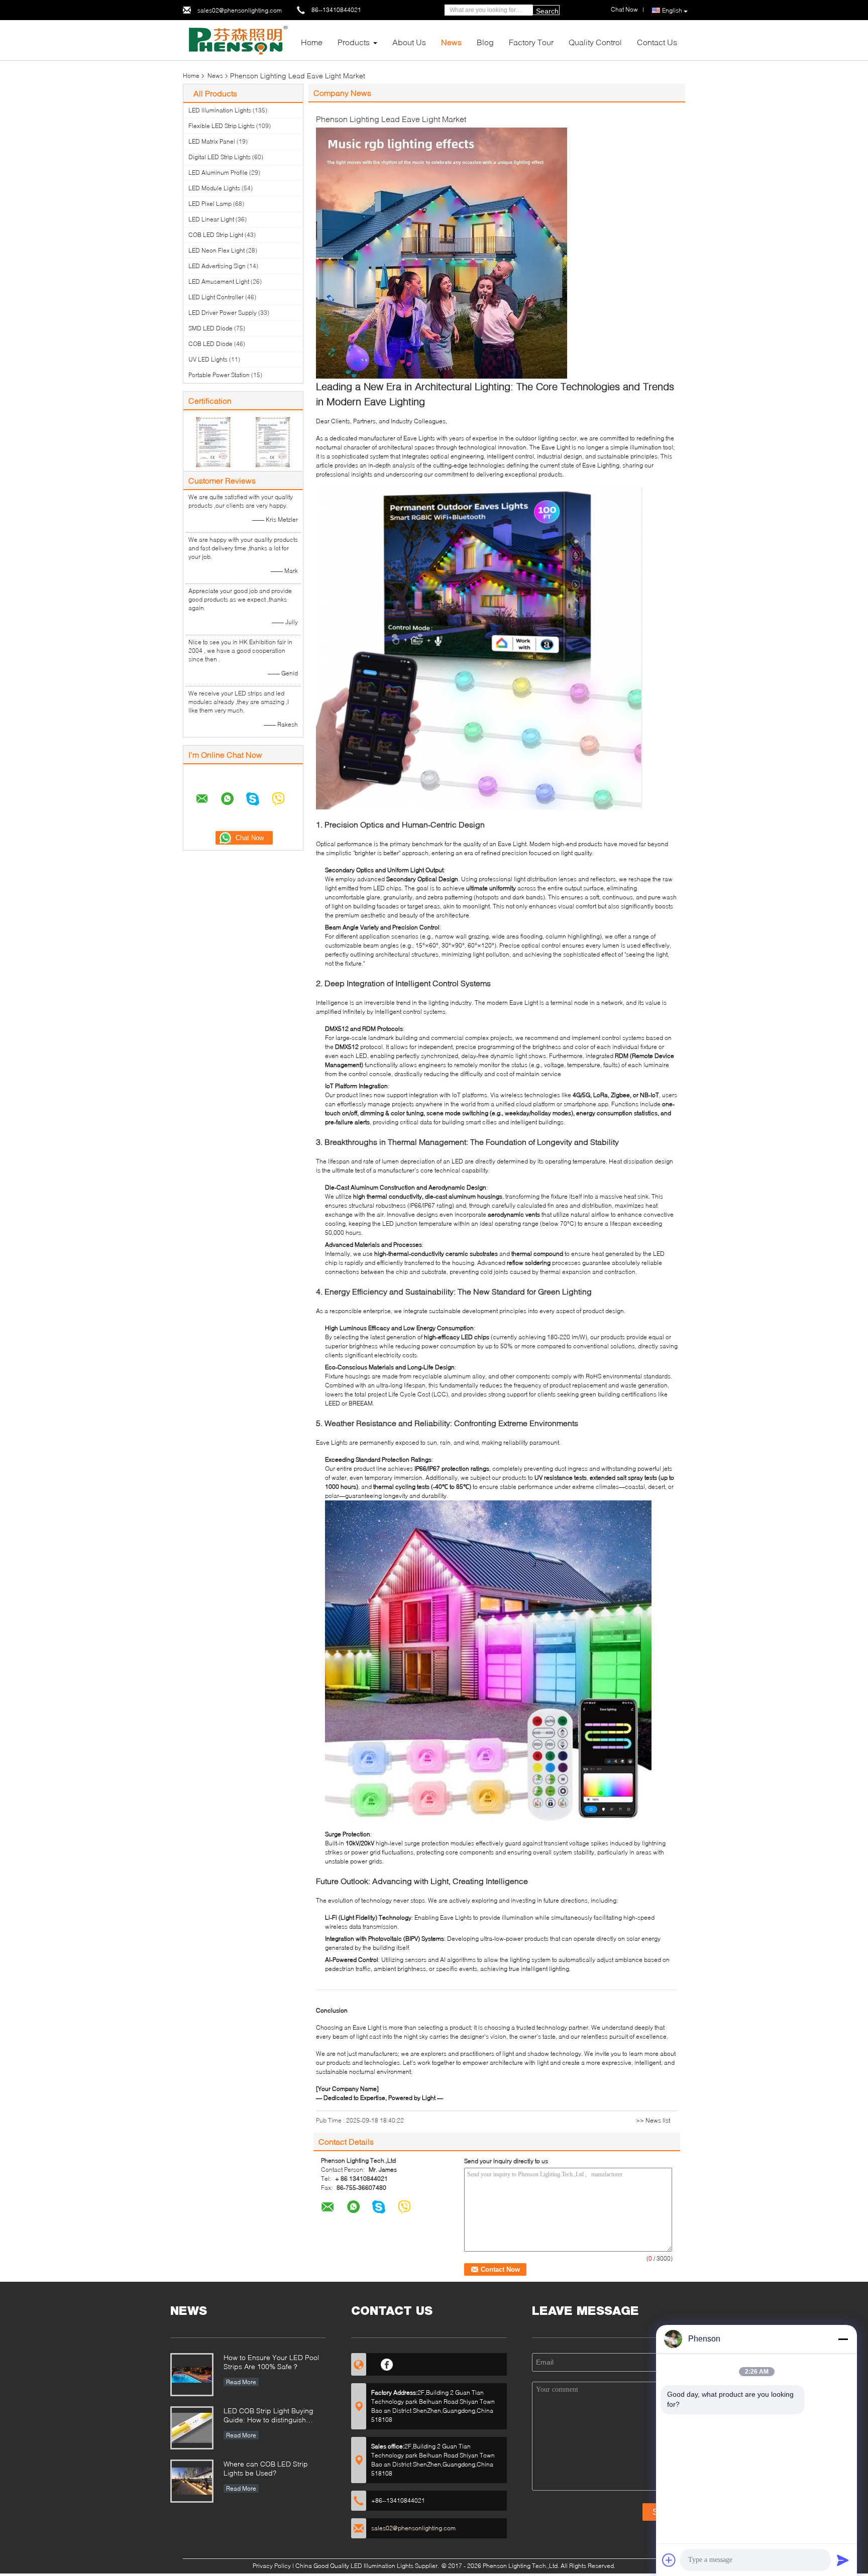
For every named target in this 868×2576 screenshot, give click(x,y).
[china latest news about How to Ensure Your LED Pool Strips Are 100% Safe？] (192, 2375)
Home (312, 42)
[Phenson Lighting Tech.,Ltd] (238, 39)
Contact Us (657, 42)
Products (354, 42)
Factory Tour (531, 42)
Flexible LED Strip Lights (222, 126)
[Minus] (843, 2339)
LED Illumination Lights (220, 110)
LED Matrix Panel (212, 141)
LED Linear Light (211, 219)
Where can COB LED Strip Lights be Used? (266, 2468)
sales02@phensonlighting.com (240, 10)
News (451, 42)
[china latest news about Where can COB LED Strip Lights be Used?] (192, 2481)
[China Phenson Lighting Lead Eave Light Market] (442, 252)
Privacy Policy (272, 2566)
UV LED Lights (208, 359)
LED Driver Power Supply (223, 313)
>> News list (653, 2120)
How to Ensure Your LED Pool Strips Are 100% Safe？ (271, 2362)
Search (547, 11)
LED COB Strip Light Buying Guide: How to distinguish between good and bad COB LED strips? (270, 2416)
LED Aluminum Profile (218, 172)
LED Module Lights (214, 188)
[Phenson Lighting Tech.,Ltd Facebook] (387, 2363)
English (672, 10)
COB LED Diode (210, 344)
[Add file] (669, 2560)
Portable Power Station (219, 375)
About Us (409, 42)
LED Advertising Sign (217, 266)
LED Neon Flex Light (216, 250)
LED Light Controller (216, 297)
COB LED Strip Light (216, 235)
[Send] (843, 2560)
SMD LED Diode (210, 328)
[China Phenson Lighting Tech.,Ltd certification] (213, 442)
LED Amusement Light (219, 281)
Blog (485, 42)
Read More (241, 2382)
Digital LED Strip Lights (220, 157)
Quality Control (595, 42)
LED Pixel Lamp (210, 204)
